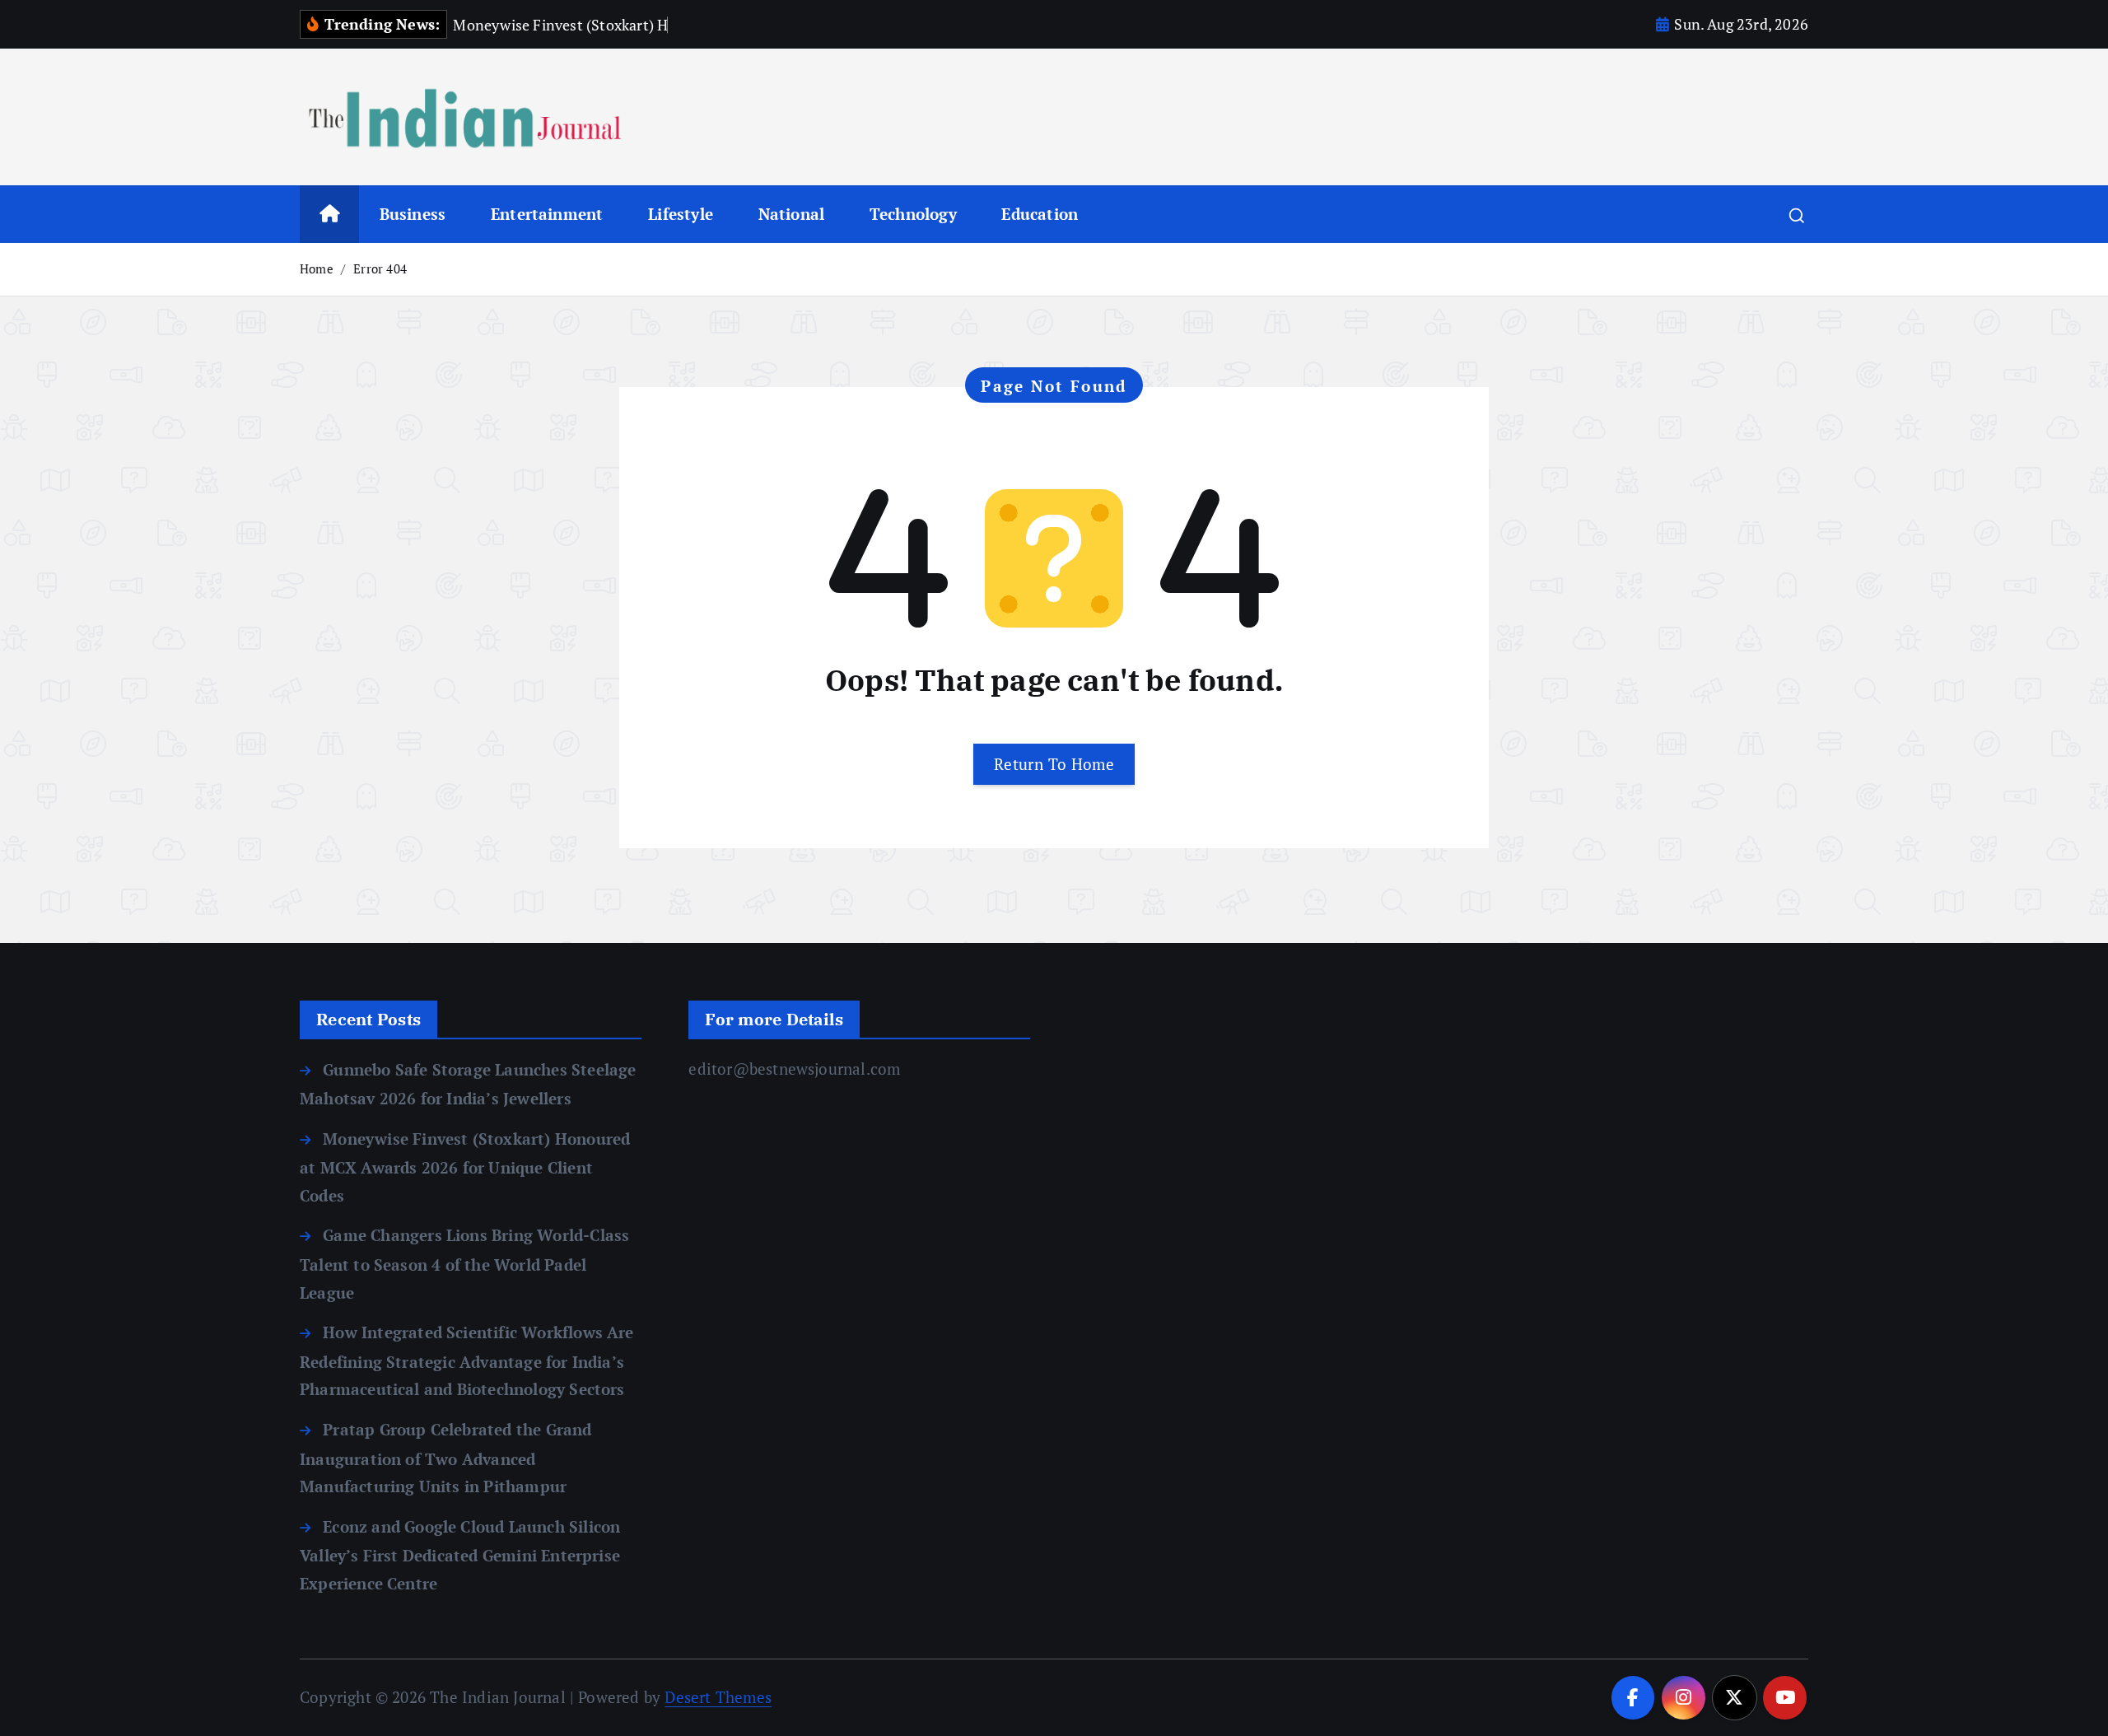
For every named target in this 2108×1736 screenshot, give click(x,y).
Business (413, 214)
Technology (913, 214)
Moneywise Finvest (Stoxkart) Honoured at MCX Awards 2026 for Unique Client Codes (465, 1167)
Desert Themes (718, 1697)
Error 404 (380, 268)
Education (1040, 214)
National (792, 214)
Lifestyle (681, 214)
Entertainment (547, 214)
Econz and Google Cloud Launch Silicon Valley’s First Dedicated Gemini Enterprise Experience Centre (460, 1555)
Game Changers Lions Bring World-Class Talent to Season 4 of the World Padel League (464, 1263)
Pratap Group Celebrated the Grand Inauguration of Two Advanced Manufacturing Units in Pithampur (446, 1458)
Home (317, 268)
